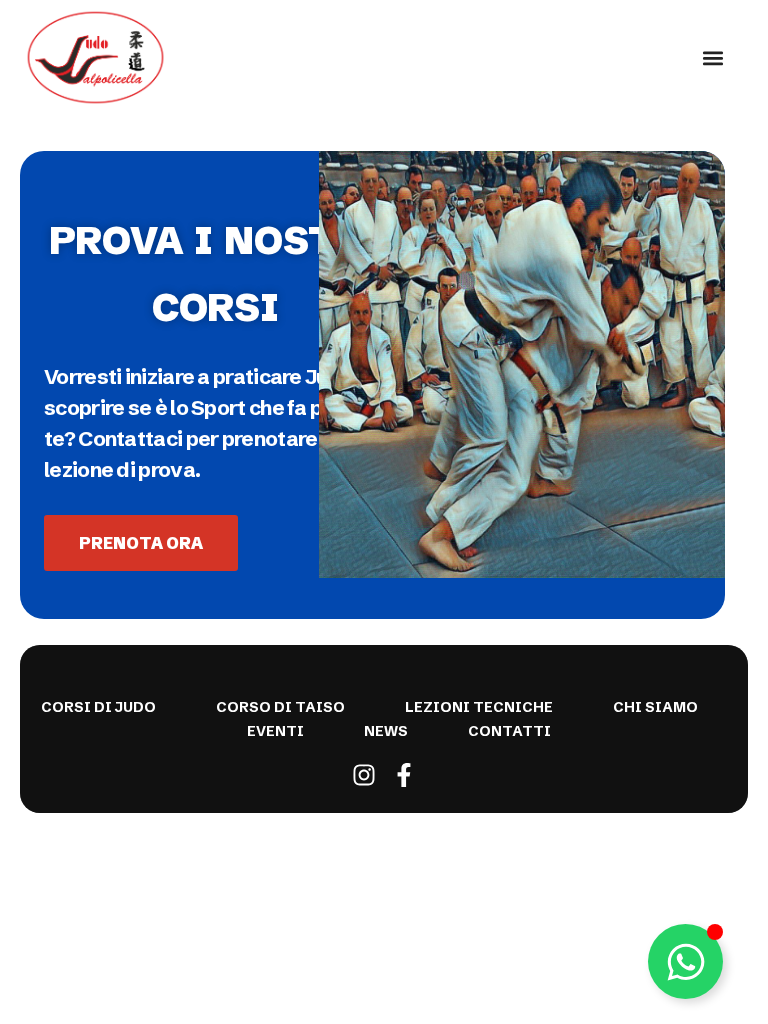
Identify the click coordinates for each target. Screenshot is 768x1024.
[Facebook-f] (404, 775)
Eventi (275, 731)
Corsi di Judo (98, 707)
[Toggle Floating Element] (685, 961)
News (386, 731)
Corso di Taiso (280, 707)
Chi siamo (655, 707)
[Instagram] (364, 775)
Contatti (509, 731)
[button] (713, 57)
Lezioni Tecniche (479, 707)
